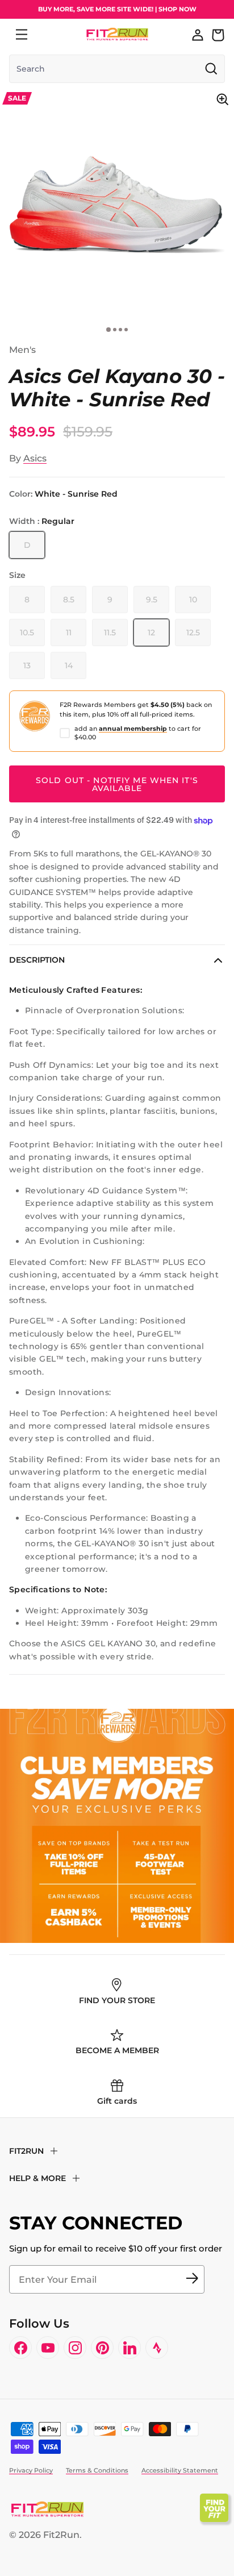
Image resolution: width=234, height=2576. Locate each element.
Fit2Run (61, 2535)
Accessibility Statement (180, 2470)
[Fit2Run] (117, 34)
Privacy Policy (31, 2470)
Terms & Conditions (97, 2470)
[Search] (47, 35)
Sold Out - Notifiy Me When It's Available (117, 784)
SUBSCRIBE (192, 2279)
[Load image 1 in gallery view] (117, 205)
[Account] (198, 35)
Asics (35, 458)
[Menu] (22, 35)
